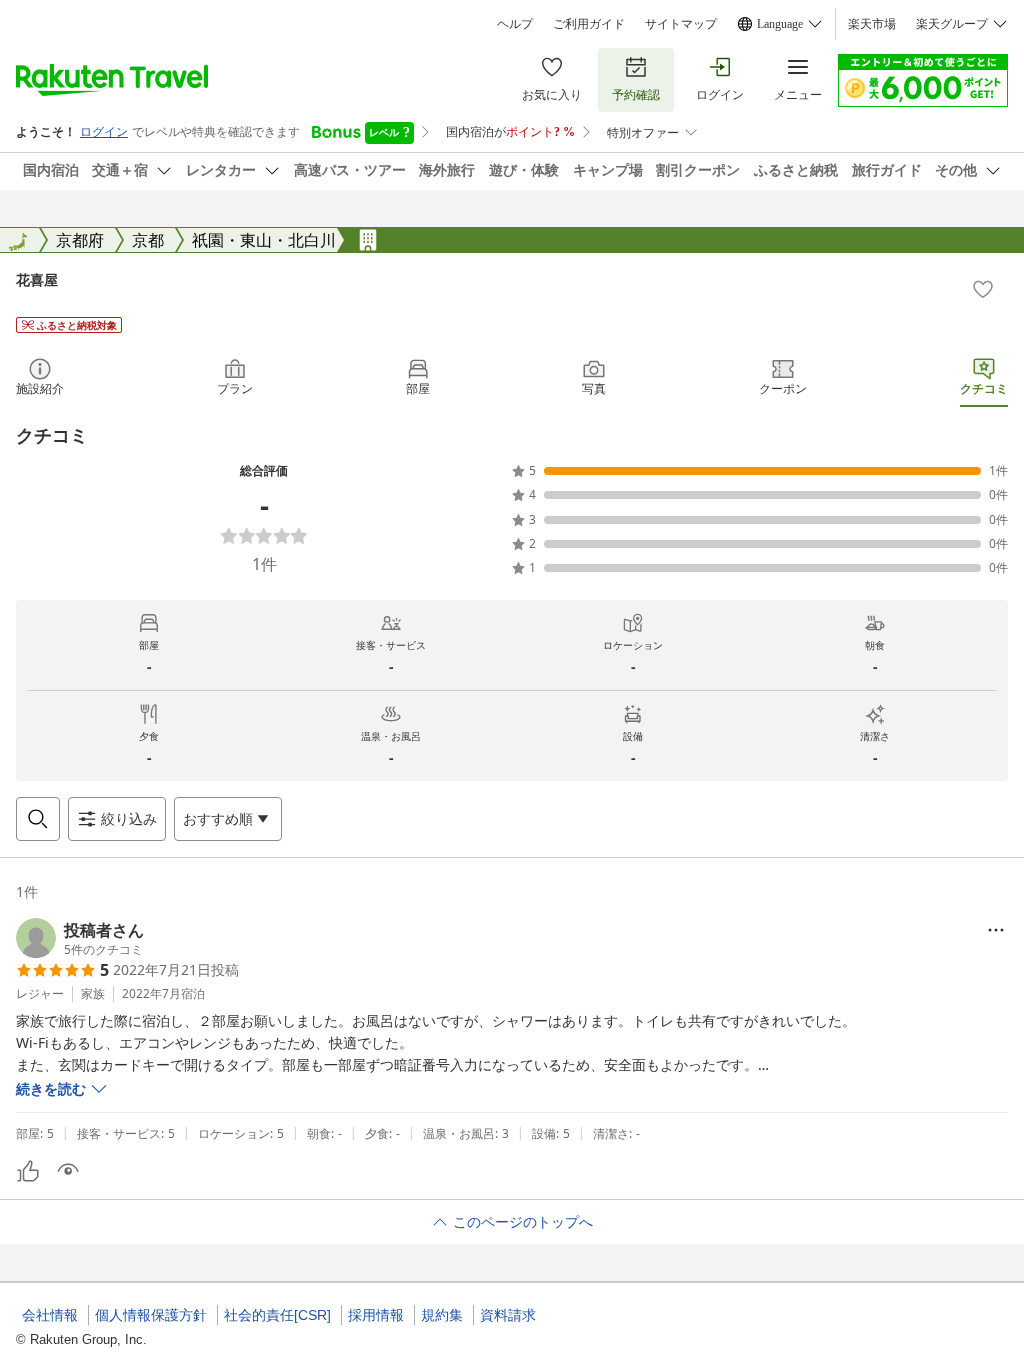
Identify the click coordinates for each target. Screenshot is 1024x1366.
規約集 (442, 1315)
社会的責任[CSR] (277, 1315)
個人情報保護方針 (151, 1315)
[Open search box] (38, 819)
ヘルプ (515, 24)
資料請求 (508, 1315)
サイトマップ (681, 24)
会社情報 (50, 1315)
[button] (80, 938)
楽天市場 (872, 24)
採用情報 (376, 1315)
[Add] (983, 289)
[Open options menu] (996, 930)
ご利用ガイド (589, 24)
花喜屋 (37, 279)
